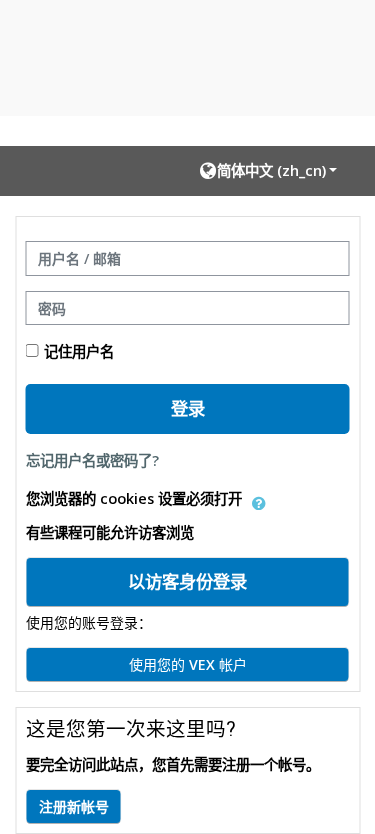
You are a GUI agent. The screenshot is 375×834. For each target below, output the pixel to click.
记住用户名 (79, 351)
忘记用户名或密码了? (92, 460)
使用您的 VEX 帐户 (188, 664)
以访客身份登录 (187, 581)
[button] (268, 170)
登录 (188, 408)
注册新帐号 (74, 806)
